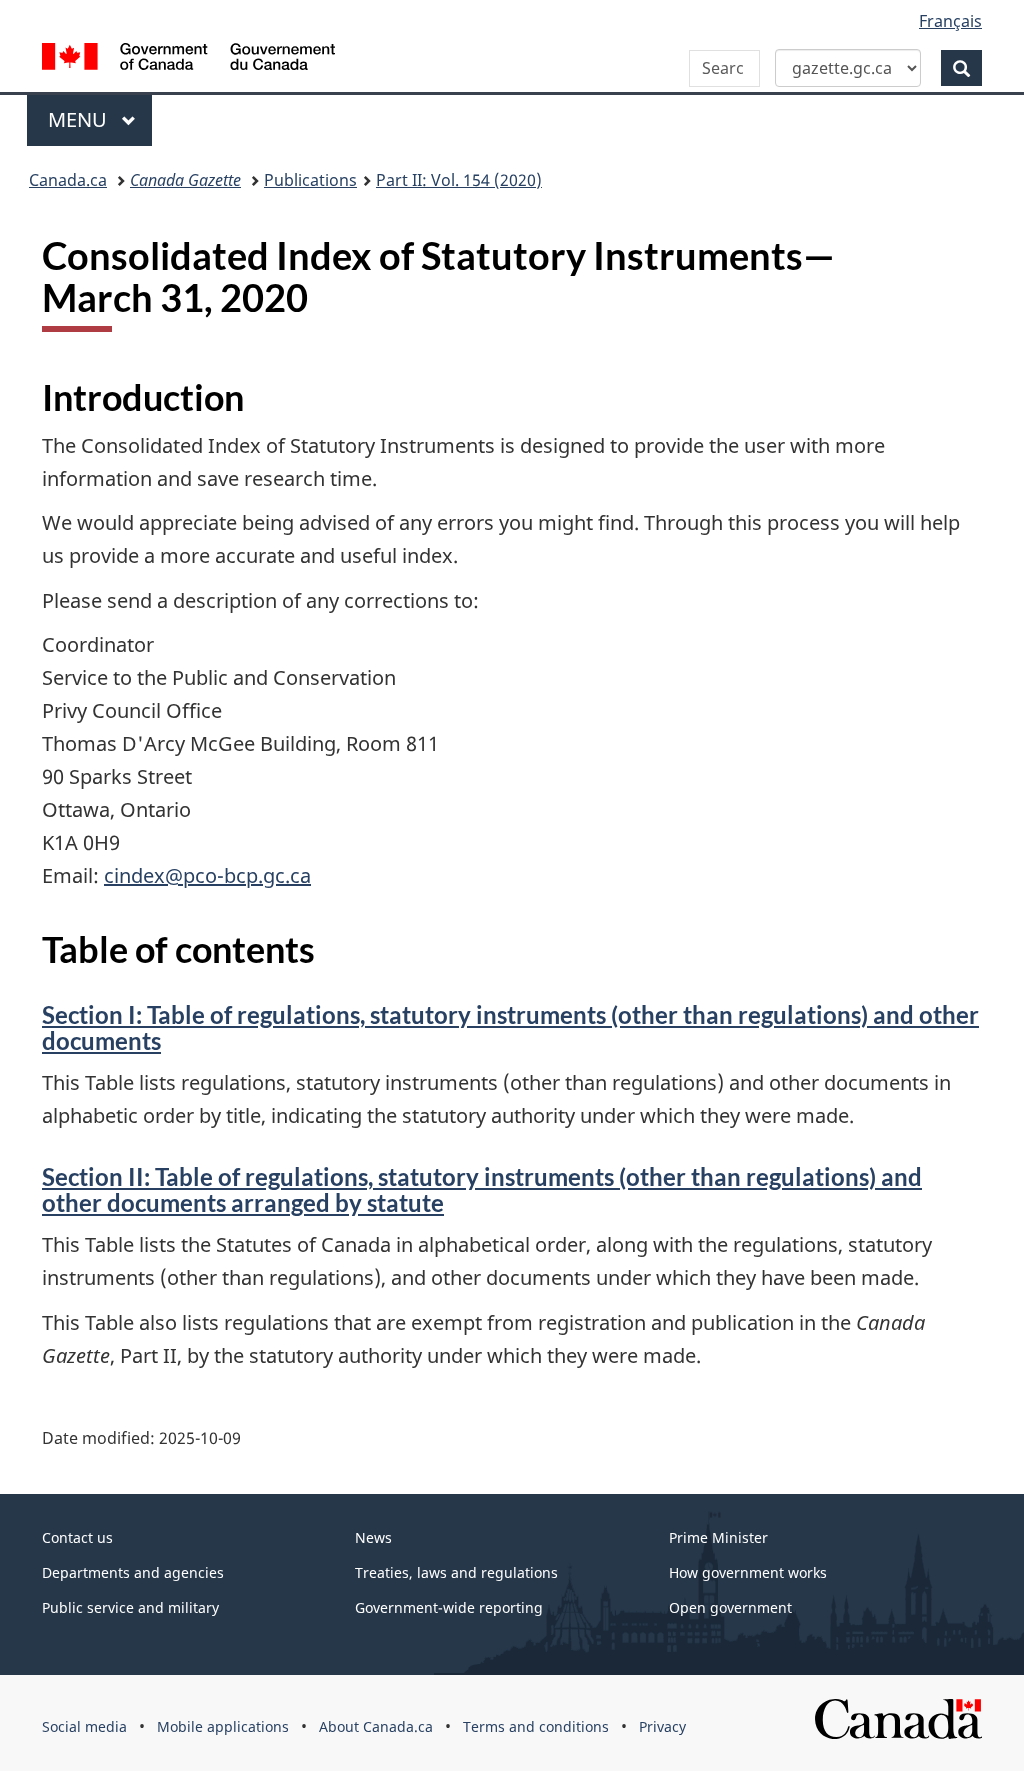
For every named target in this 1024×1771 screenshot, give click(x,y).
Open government (730, 1607)
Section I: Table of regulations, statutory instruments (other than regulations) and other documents (510, 1027)
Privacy (662, 1726)
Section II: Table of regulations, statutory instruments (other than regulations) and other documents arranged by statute (482, 1189)
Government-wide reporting (449, 1607)
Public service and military (130, 1607)
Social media (84, 1726)
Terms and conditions (536, 1726)
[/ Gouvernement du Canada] (188, 59)
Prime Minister (718, 1537)
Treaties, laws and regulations (456, 1572)
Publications (310, 180)
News (373, 1537)
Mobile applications (223, 1726)
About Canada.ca (376, 1726)
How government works (748, 1572)
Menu (80, 119)
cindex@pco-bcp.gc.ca (207, 875)
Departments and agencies (133, 1572)
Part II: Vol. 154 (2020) (459, 180)
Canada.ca (68, 180)
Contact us (77, 1537)
